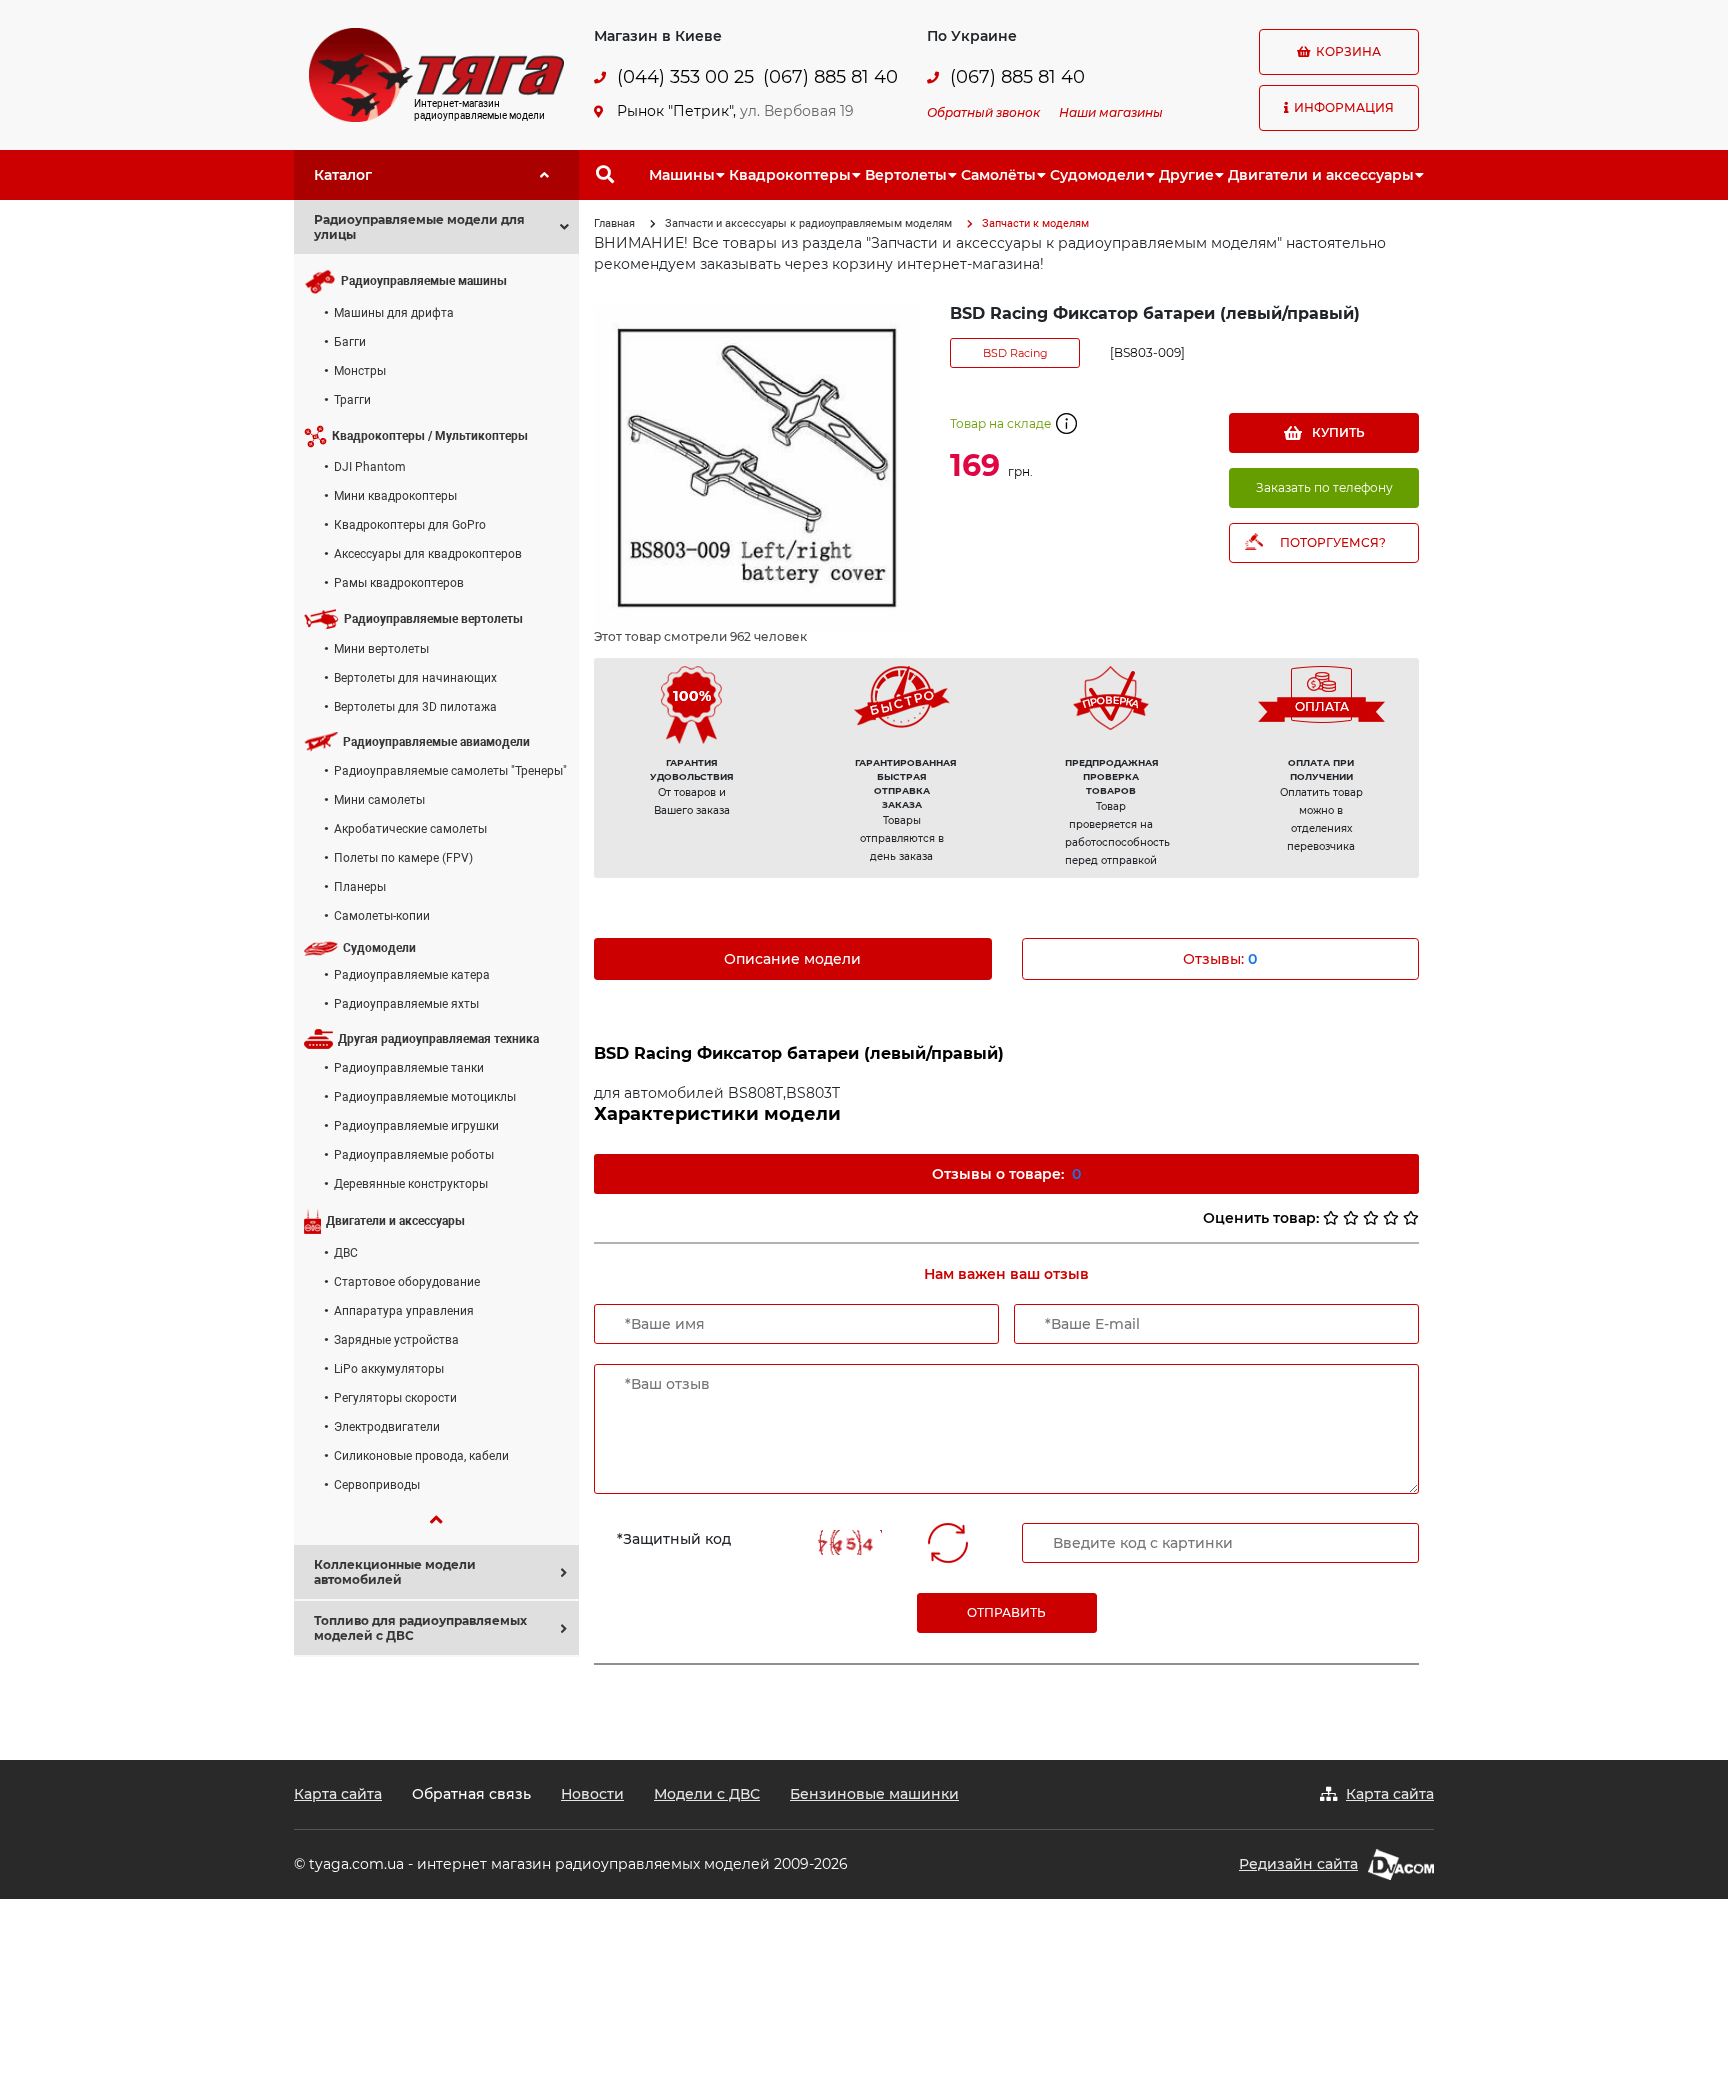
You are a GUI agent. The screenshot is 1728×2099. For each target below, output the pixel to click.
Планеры (360, 887)
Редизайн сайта (1298, 1864)
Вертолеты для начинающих (415, 678)
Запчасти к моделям (1035, 223)
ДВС (346, 1253)
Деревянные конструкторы (411, 1184)
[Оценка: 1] (1331, 1218)
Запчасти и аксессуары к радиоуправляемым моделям (808, 223)
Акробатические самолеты (410, 829)
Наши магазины (1111, 112)
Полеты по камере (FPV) (403, 858)
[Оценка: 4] (1391, 1218)
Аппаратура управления (404, 1311)
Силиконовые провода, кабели (421, 1456)
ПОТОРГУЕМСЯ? (1333, 542)
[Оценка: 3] (1371, 1218)
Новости (592, 1794)
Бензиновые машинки (874, 1794)
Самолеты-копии (382, 916)
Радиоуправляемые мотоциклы (425, 1097)
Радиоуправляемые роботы (414, 1155)
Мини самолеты (379, 800)
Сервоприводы (377, 1485)
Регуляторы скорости (395, 1398)
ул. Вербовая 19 (797, 111)
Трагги (352, 400)
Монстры (360, 371)
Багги (350, 342)
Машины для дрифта (394, 313)
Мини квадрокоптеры (395, 496)
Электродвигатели (387, 1427)
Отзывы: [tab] (1220, 959)
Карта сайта (338, 1794)
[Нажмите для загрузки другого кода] (844, 1542)
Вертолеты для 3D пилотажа (415, 707)
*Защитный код (674, 1539)
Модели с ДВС (707, 1794)
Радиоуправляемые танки (409, 1068)
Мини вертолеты (381, 649)
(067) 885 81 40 (830, 77)
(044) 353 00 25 (685, 77)
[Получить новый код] (948, 1543)
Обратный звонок (983, 112)
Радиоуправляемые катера (412, 975)
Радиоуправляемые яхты (406, 1004)
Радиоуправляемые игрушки (416, 1126)
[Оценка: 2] (1351, 1218)
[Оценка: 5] (1411, 1218)
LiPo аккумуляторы (389, 1369)
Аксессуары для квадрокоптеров (428, 554)
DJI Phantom (370, 467)
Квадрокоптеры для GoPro (410, 525)
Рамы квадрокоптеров (399, 583)
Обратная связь (471, 1794)
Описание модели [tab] (792, 959)
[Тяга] (436, 74)
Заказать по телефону (1324, 487)
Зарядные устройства (396, 1340)
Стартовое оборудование (407, 1282)
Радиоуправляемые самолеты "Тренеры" (450, 771)
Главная (614, 223)
